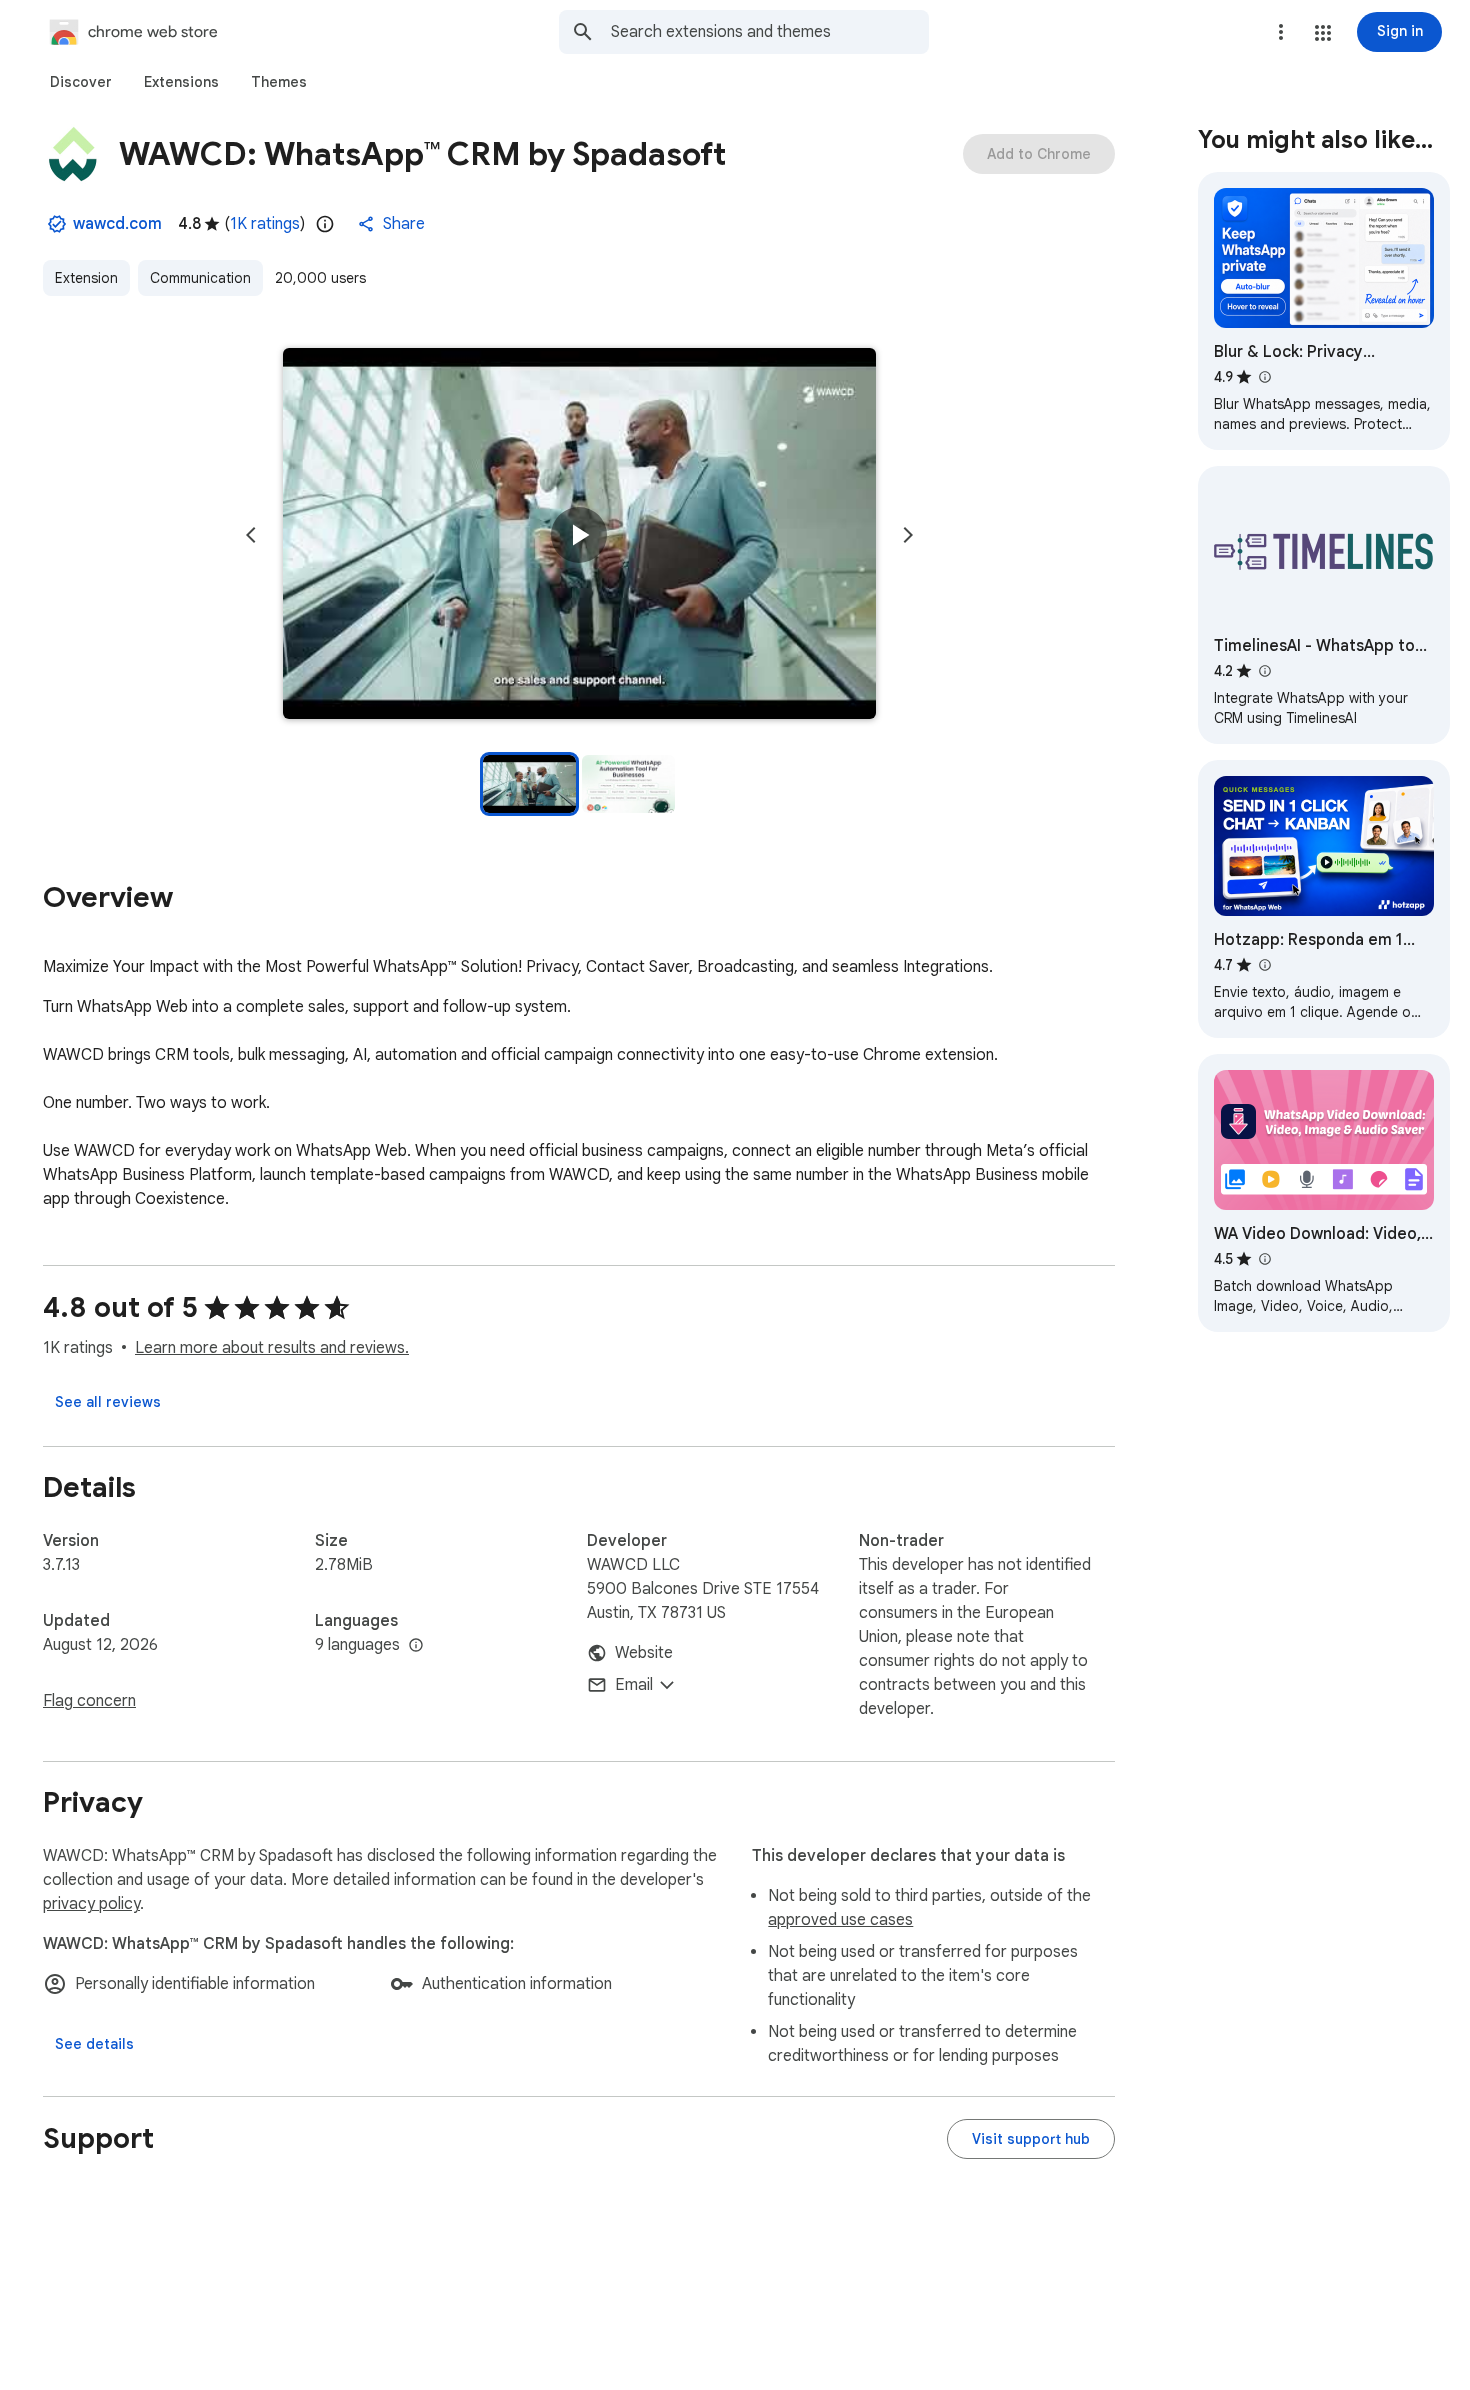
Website (644, 1653)
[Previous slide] (251, 535)
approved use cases (840, 1920)
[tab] (81, 82)
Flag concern (89, 1701)
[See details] (94, 2044)
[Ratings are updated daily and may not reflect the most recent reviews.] (325, 224)
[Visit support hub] (1031, 2139)
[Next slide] (908, 535)
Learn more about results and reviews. (272, 1348)
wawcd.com (117, 224)
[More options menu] (1281, 32)
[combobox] (770, 32)
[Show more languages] (416, 1646)
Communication (200, 278)
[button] (1323, 33)
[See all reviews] (108, 1402)
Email (634, 1685)
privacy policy (91, 1904)
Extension (86, 278)
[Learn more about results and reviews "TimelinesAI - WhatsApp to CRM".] (1264, 671)
